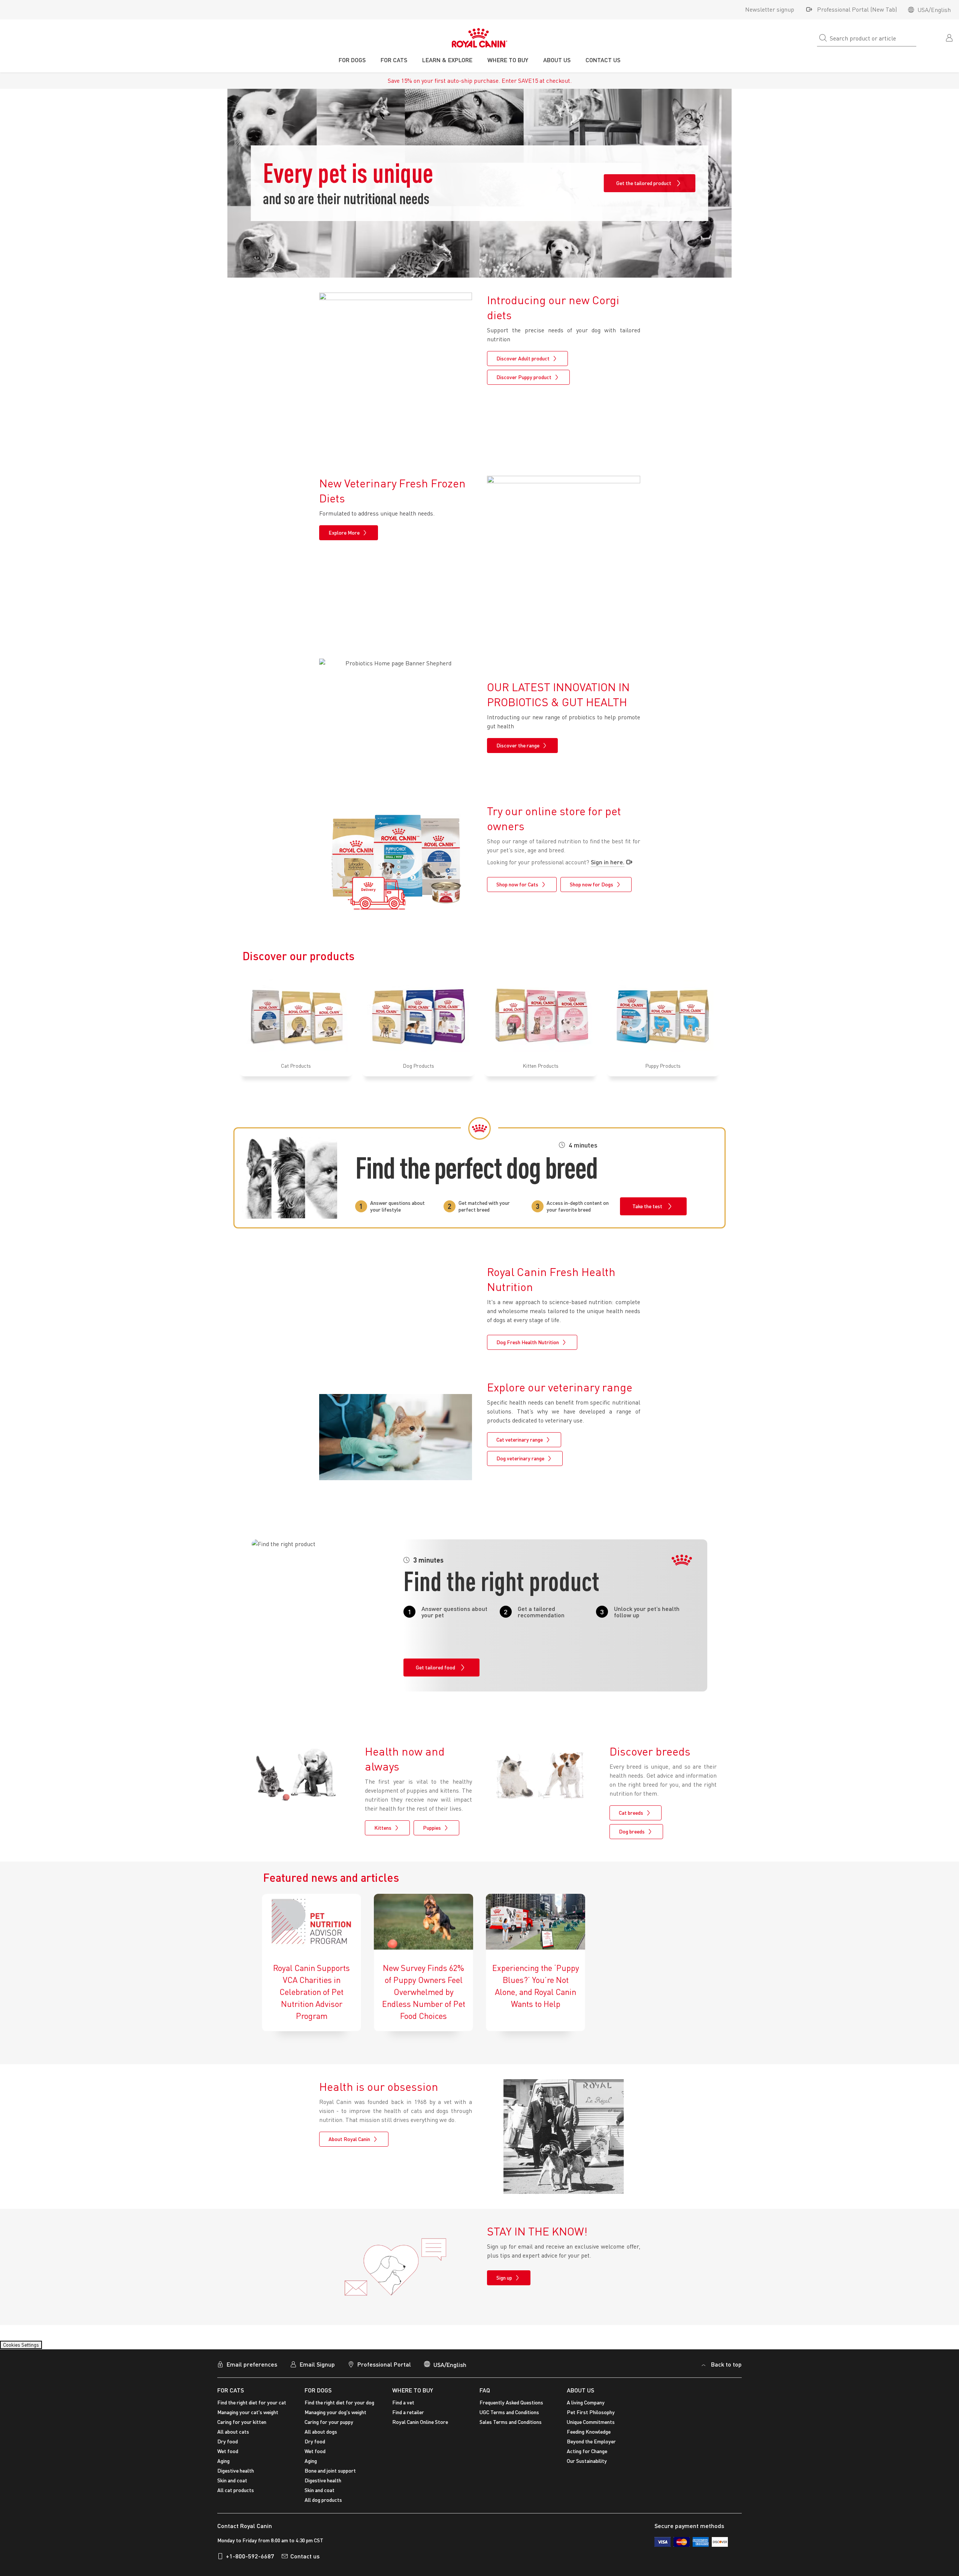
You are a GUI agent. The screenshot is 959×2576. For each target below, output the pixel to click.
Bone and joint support (330, 2475)
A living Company (586, 2407)
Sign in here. (608, 862)
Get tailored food (435, 1667)
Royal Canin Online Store (420, 2426)
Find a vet (403, 2407)
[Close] (947, 2563)
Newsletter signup (770, 9)
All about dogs (321, 2436)
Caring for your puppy (329, 2426)
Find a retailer (408, 2417)
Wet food (228, 2456)
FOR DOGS (318, 2394)
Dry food (228, 2446)
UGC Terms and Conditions (509, 2417)
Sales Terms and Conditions (511, 2426)
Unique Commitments (591, 2426)
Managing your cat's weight (248, 2417)
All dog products (323, 2504)
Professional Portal (384, 2369)
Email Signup (317, 2369)
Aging (223, 2465)
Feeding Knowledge (589, 2436)
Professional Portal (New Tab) (857, 9)
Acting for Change (587, 2456)
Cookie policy (376, 2561)
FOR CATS (231, 2394)
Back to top (726, 2369)
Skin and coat (232, 2485)
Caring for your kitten (242, 2426)
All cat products (236, 2495)
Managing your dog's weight (335, 2417)
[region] (479, 2563)
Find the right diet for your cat (252, 2407)
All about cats (233, 2436)
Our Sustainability (587, 2465)
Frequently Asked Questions (511, 2407)
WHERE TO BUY (413, 2394)
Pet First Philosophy (591, 2417)
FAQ (485, 2394)
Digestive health (236, 2475)
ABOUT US (580, 2394)
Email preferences (252, 2369)
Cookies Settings (28, 2347)
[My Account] (950, 37)
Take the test (647, 1206)
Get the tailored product (644, 183)
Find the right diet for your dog (339, 2407)
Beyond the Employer (591, 2446)
